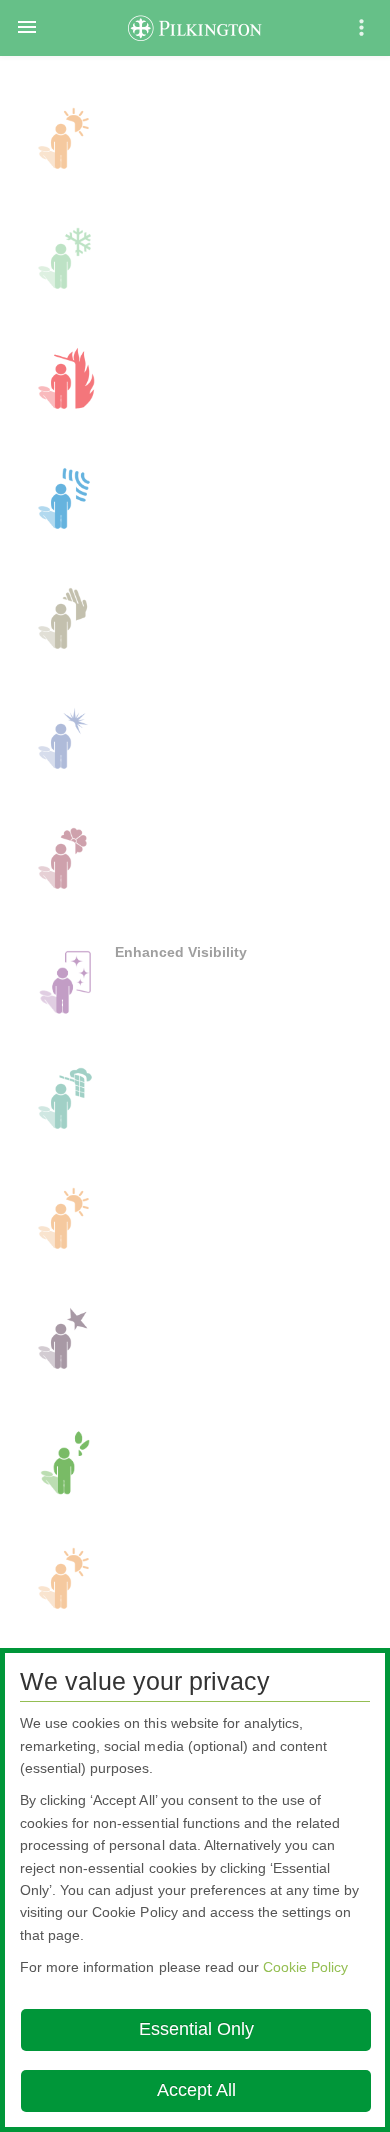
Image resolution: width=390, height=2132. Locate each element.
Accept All (196, 2090)
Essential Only (196, 2029)
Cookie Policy (305, 1967)
